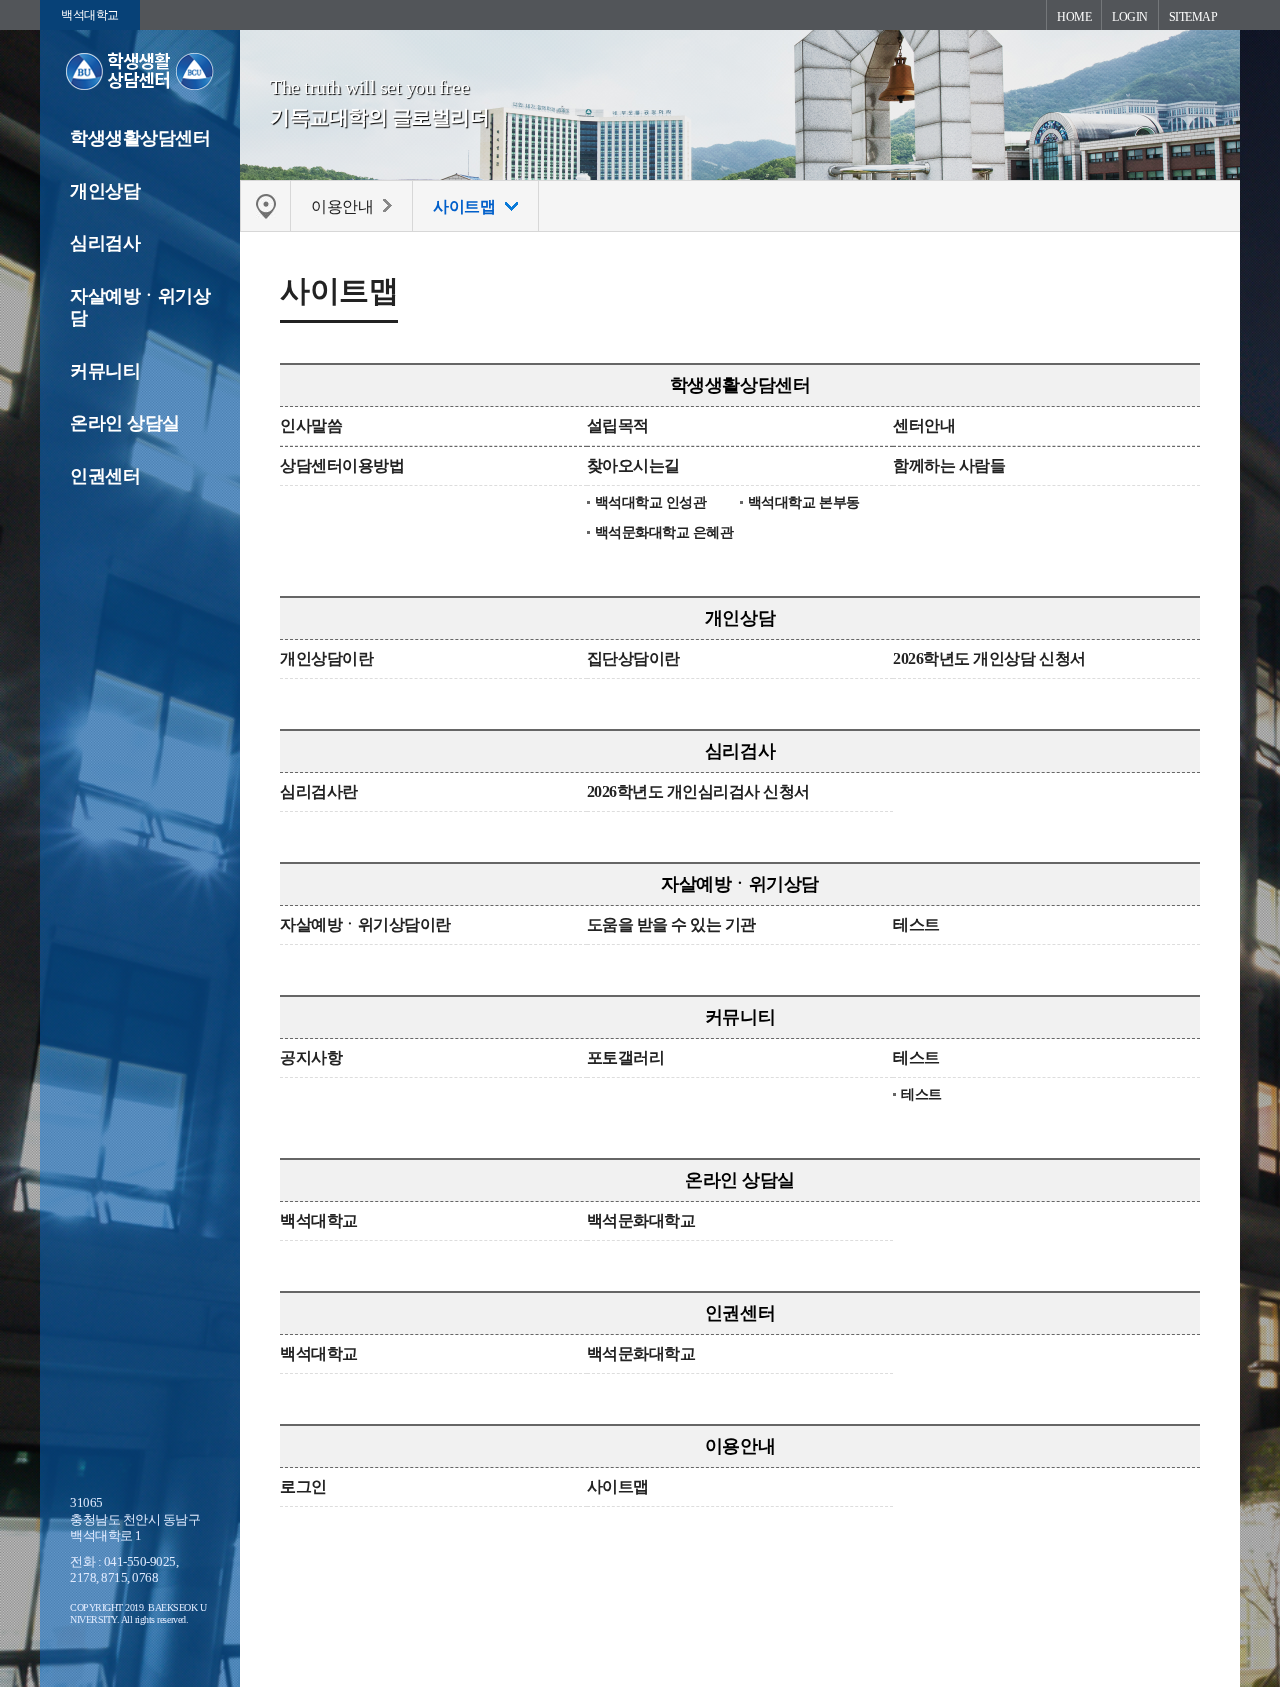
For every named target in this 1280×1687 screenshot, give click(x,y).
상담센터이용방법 (342, 465)
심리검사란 (319, 791)
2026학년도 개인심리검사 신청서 (698, 791)
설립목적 (618, 425)
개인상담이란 (326, 658)
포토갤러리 (626, 1057)
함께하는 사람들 (949, 465)
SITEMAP (1193, 17)
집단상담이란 (633, 658)
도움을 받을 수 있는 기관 (671, 924)
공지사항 (311, 1057)
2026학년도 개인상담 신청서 (989, 658)
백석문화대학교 (641, 1220)
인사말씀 (311, 425)
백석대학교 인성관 (651, 502)
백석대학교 (90, 15)
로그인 (303, 1486)
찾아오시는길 (633, 465)
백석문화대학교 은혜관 (664, 532)
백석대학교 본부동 (804, 502)
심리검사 (105, 243)
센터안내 (924, 425)
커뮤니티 (105, 371)
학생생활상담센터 (140, 138)
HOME (1074, 17)
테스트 (916, 924)
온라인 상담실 (125, 423)
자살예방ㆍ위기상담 (140, 307)
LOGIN (1130, 17)
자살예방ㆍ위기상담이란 (365, 924)
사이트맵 (618, 1486)
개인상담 (105, 191)
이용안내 (740, 1446)
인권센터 (105, 476)
